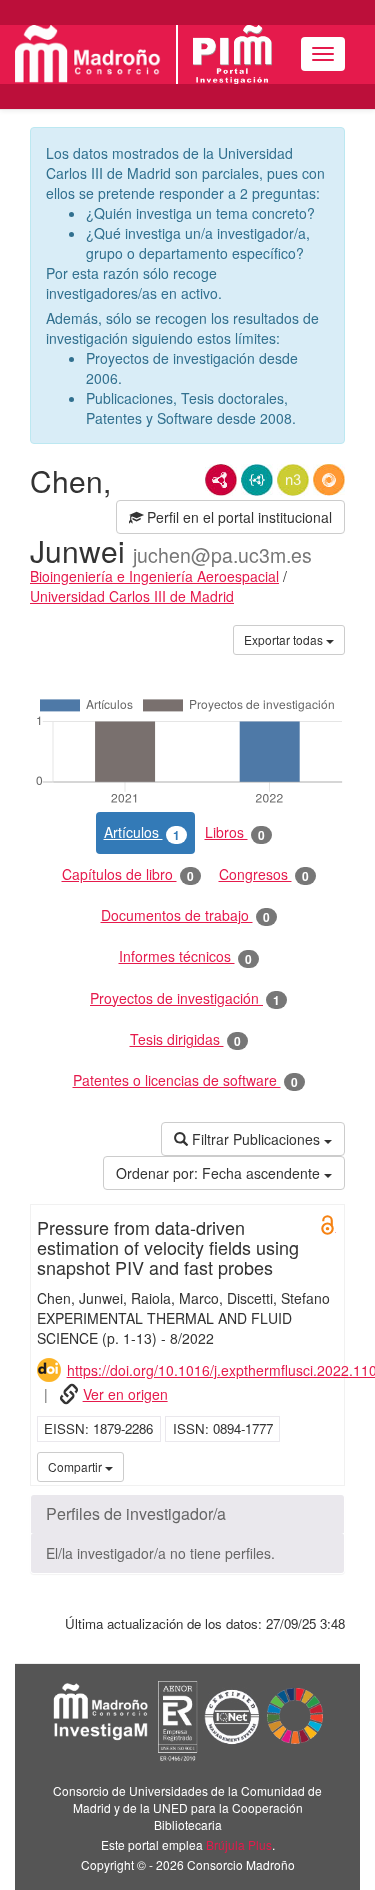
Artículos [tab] (142, 832)
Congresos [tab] (264, 874)
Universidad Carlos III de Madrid (132, 596)
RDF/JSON (329, 480)
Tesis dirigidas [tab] (185, 1039)
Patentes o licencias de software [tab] (185, 1080)
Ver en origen (125, 1394)
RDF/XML (221, 480)
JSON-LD (257, 480)
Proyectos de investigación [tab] (185, 998)
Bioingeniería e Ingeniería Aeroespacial (154, 576)
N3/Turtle (293, 480)
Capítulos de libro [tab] (128, 874)
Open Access (328, 1225)
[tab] (187, 1514)
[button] (187, 1514)
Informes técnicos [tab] (185, 956)
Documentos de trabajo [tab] (185, 915)
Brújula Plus (239, 1844)
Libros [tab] (235, 832)
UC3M (326, 1466)
